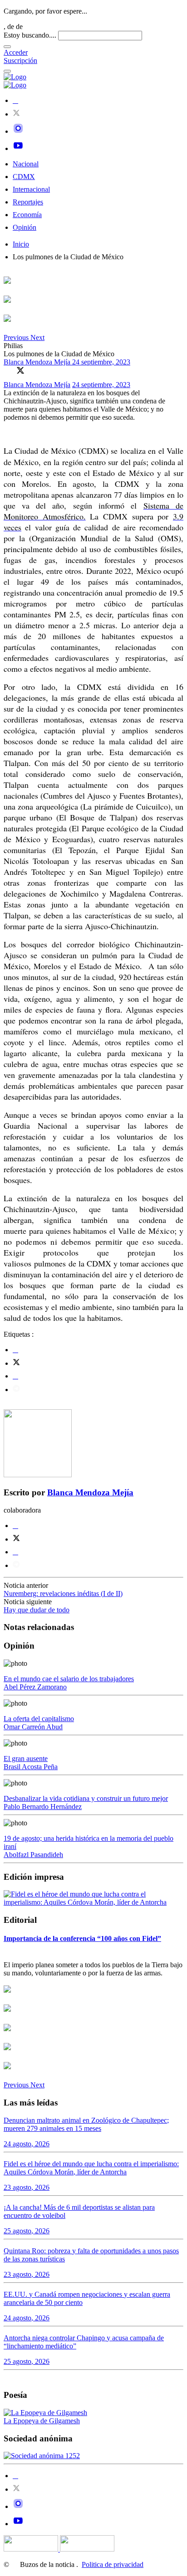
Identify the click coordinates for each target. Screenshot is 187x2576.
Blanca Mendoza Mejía (38, 362)
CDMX (24, 177)
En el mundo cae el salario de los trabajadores (69, 1679)
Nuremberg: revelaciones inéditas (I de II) (63, 1594)
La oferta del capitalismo (39, 1719)
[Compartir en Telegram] (16, 1390)
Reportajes (28, 202)
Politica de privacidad (113, 2564)
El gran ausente (26, 1759)
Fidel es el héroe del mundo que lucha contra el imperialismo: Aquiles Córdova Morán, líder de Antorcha (91, 2168)
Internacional (31, 189)
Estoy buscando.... (30, 35)
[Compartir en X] (20, 370)
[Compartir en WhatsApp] (33, 370)
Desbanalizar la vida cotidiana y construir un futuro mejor (86, 1798)
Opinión (25, 227)
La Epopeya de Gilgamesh (42, 2421)
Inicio (21, 244)
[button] (17, 337)
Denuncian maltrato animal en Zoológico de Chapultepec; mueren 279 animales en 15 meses (86, 2124)
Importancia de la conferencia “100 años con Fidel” (82, 1938)
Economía (27, 215)
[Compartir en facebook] (15, 1350)
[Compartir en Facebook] (8, 370)
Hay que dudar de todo (37, 1610)
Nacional (26, 164)
